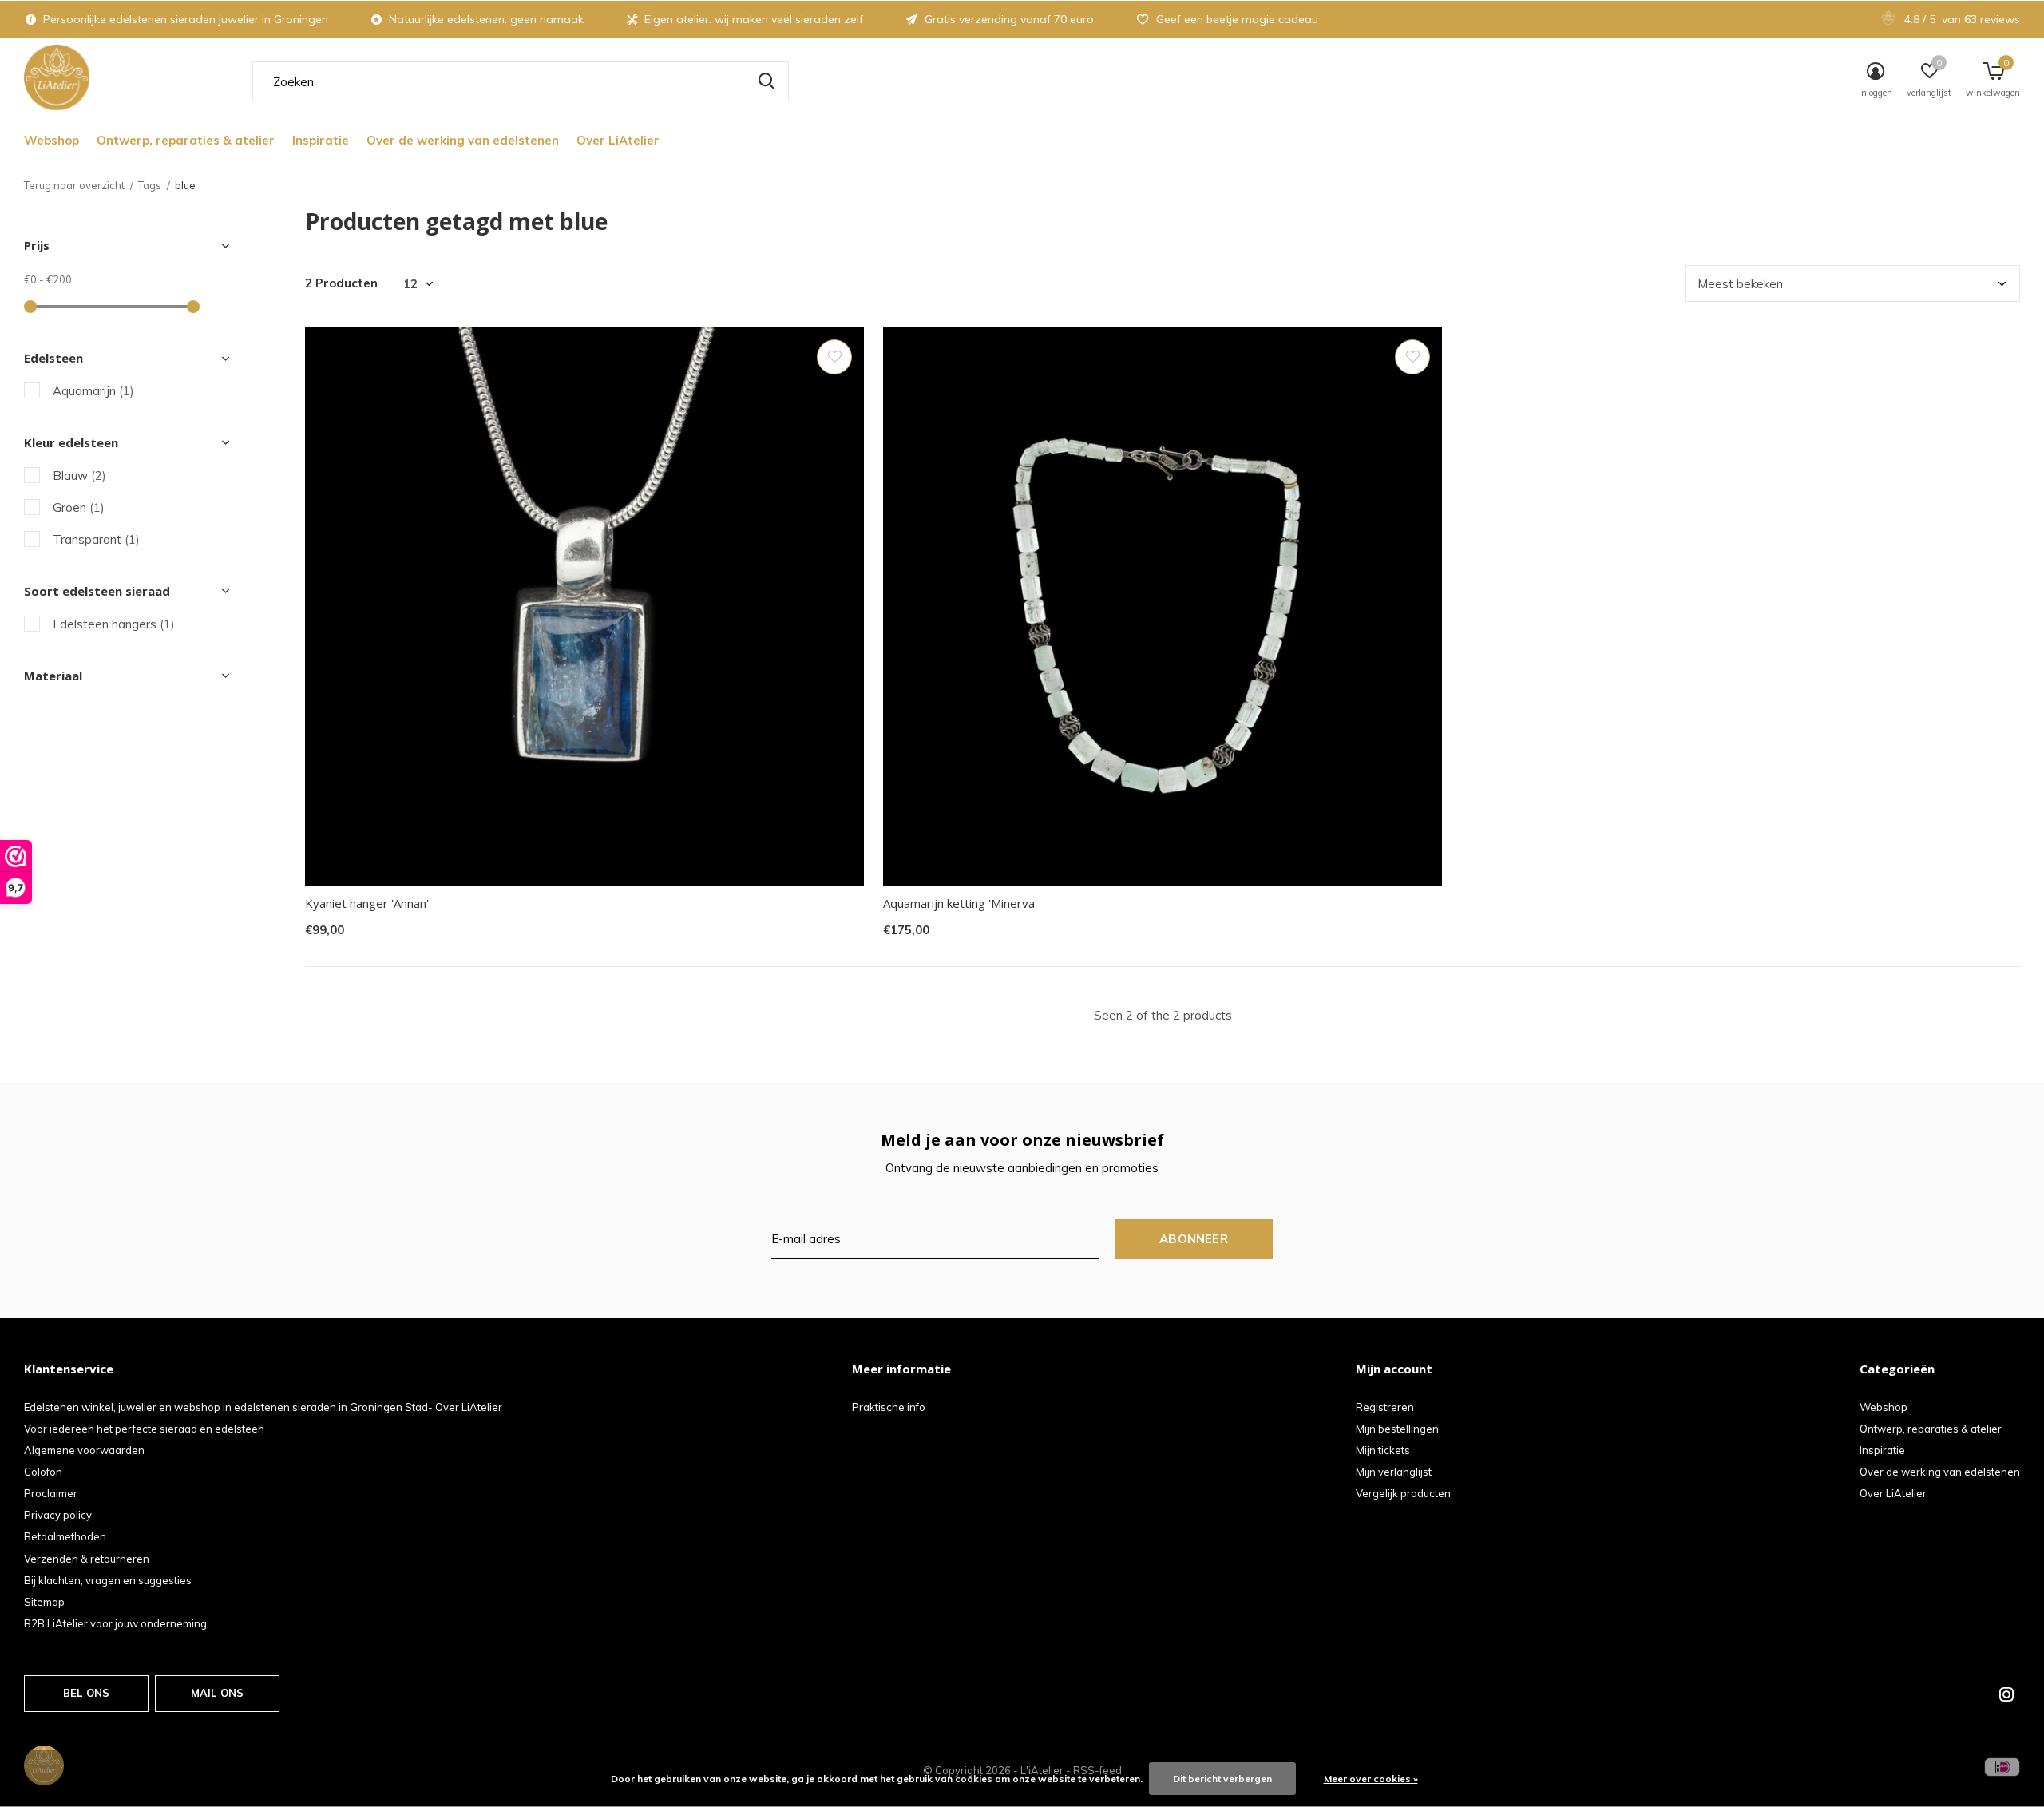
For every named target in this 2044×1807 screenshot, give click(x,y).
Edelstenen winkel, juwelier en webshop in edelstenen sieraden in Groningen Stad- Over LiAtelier (263, 1407)
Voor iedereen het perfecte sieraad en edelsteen (144, 1429)
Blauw (79, 476)
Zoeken (766, 81)
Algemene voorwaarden (84, 1450)
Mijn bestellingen (1397, 1429)
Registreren (1385, 1407)
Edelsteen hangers (114, 624)
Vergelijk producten (1403, 1493)
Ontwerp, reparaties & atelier (186, 140)
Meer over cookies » (1371, 1779)
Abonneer (1194, 1239)
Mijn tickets (1383, 1450)
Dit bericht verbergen (1222, 1779)
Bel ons (86, 1693)
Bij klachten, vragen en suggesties (108, 1580)
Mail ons (217, 1693)
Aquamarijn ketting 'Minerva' (960, 903)
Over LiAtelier (618, 140)
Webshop (51, 140)
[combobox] (521, 81)
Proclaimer (51, 1493)
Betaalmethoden (65, 1536)
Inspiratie (321, 140)
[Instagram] (2006, 1694)
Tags (150, 185)
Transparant (96, 539)
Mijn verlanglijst (1394, 1472)
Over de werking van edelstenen (463, 140)
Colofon (43, 1472)
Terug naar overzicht (74, 185)
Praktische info (889, 1407)
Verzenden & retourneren (87, 1559)
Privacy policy (58, 1515)
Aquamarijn (93, 391)
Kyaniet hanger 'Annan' (367, 903)
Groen (79, 507)
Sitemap (44, 1602)
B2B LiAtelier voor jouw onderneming (115, 1623)
